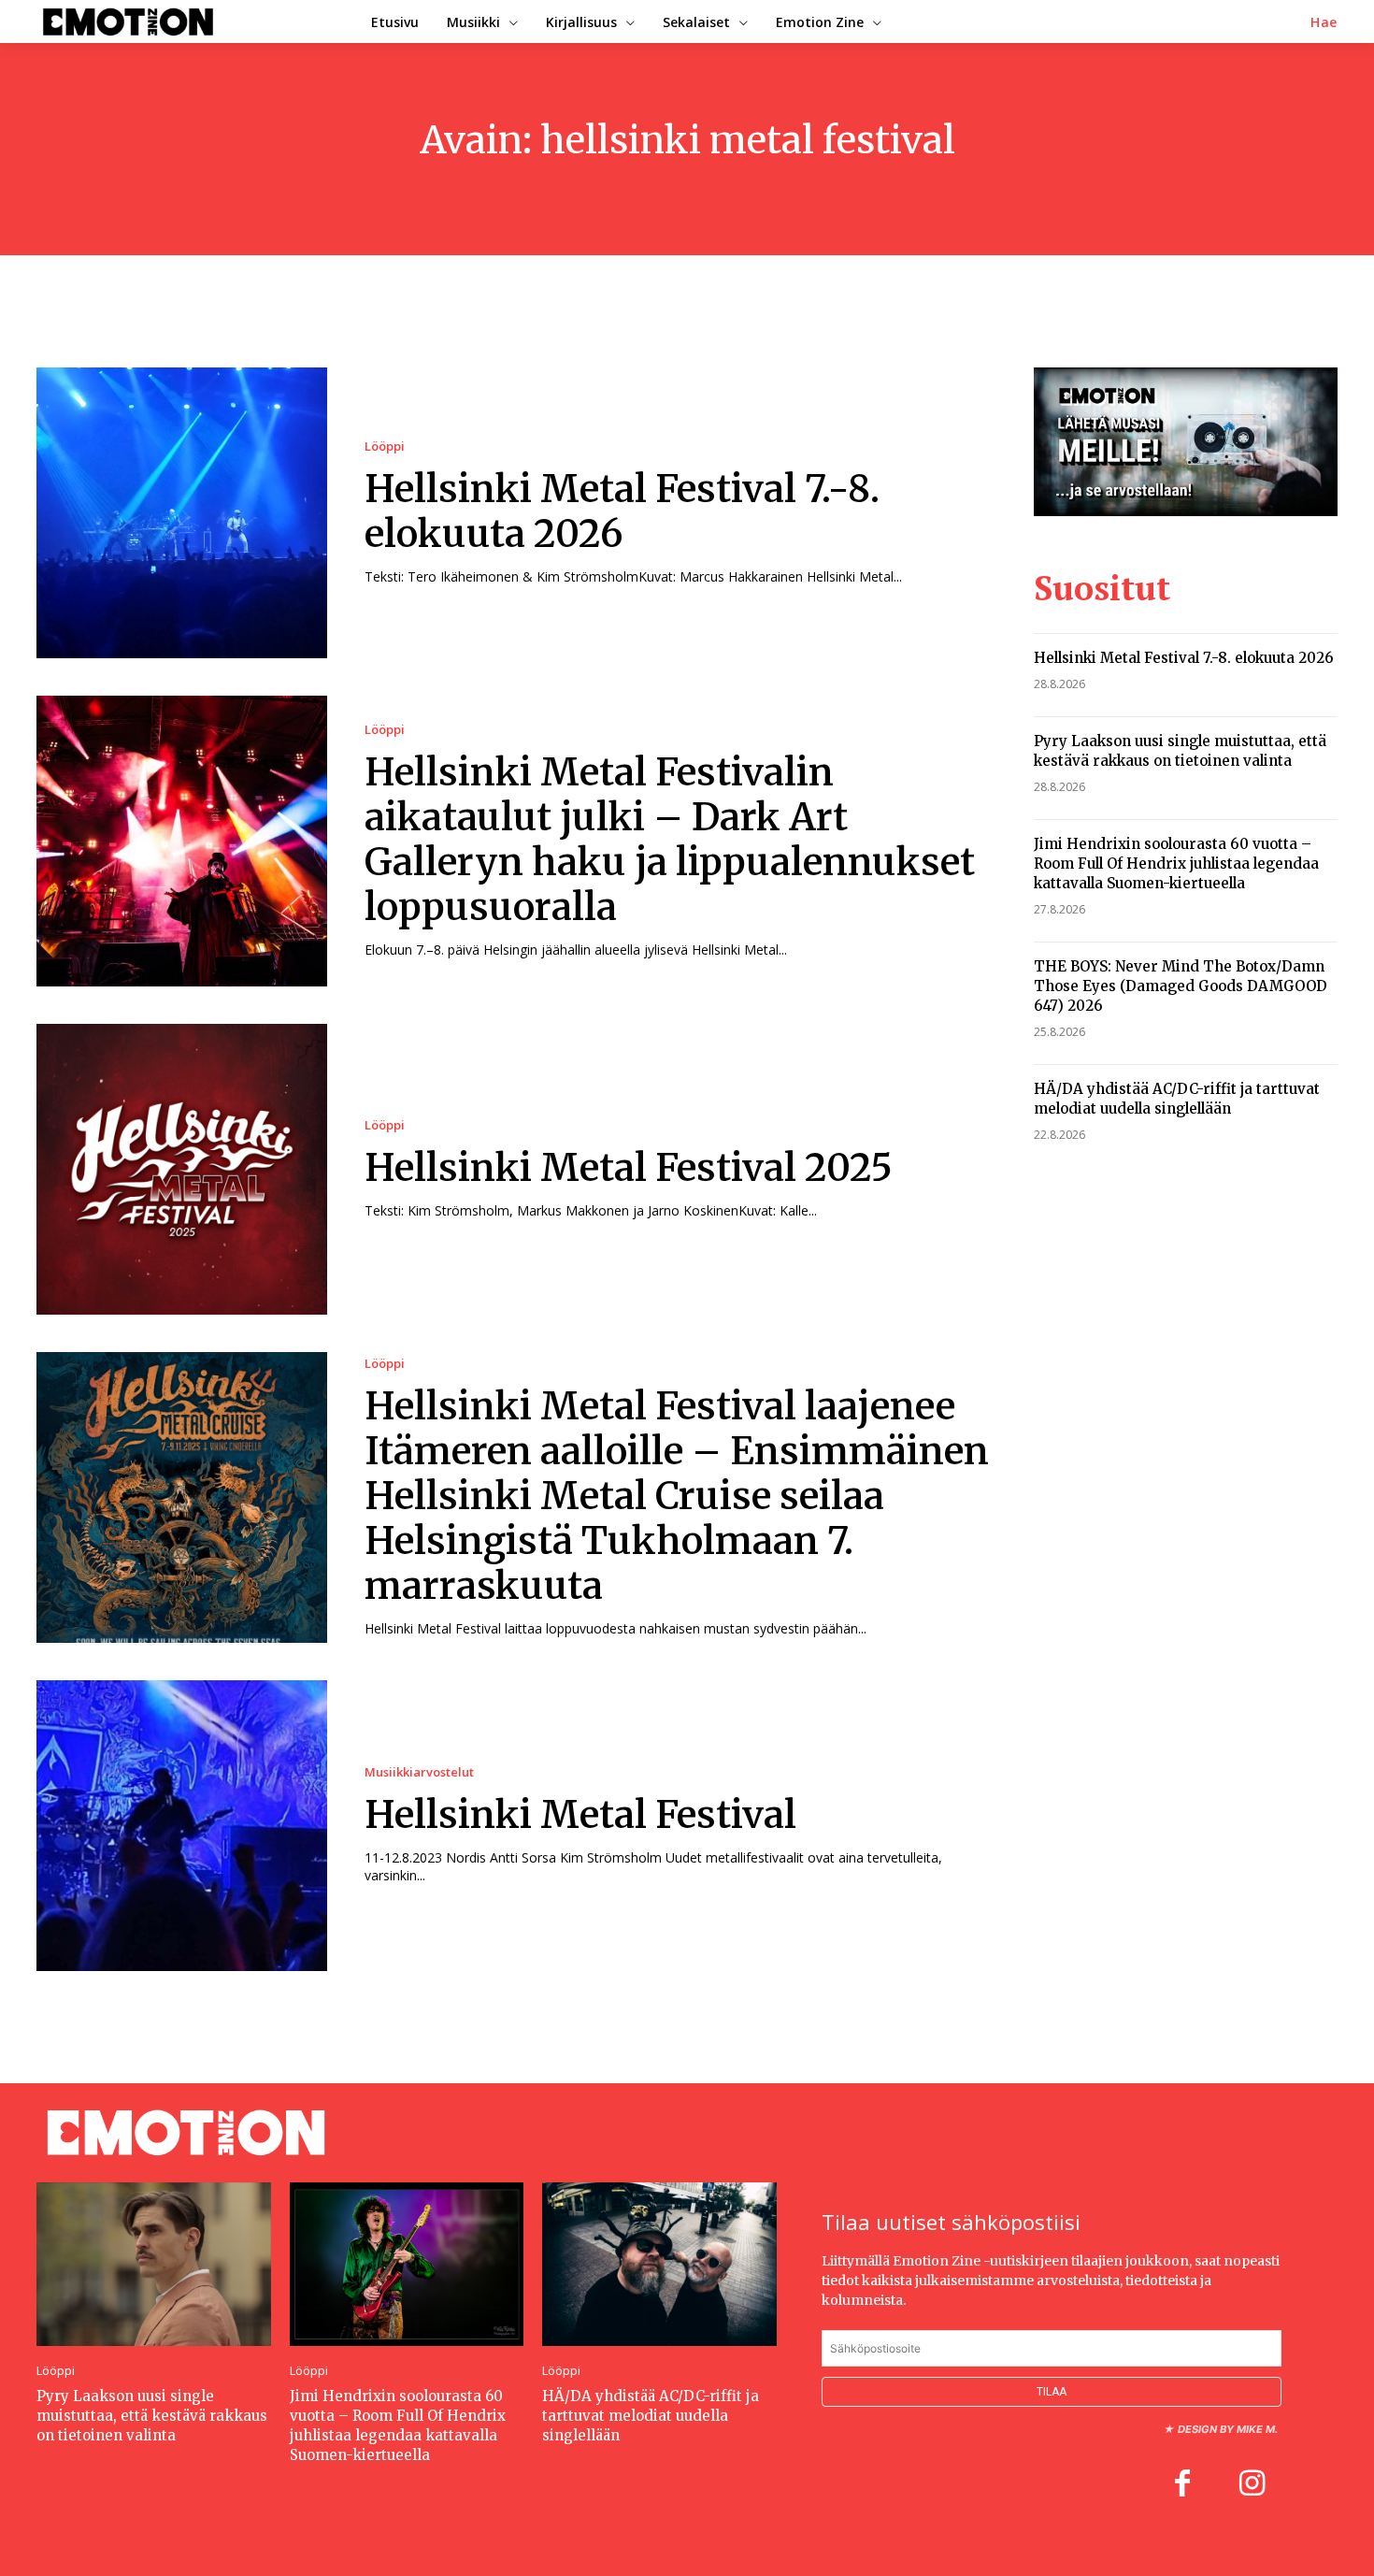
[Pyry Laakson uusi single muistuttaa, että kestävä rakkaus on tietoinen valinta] (154, 2264)
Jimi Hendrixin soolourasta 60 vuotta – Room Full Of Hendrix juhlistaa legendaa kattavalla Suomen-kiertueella (1176, 863)
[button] (1324, 22)
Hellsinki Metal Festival (580, 1815)
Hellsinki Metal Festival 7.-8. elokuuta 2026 (622, 511)
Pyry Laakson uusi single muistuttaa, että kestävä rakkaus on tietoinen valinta (1180, 751)
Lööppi (385, 446)
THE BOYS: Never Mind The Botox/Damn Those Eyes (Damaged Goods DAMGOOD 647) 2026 (1181, 986)
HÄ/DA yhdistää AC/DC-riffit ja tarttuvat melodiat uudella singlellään (1177, 1099)
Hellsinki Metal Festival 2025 (629, 1168)
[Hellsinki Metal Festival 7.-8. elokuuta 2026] (182, 513)
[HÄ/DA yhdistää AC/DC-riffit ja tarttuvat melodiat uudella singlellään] (659, 2264)
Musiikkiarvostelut (419, 1772)
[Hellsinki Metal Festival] (182, 1826)
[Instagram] (1252, 2485)
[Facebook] (1182, 2485)
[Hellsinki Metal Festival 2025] (182, 1169)
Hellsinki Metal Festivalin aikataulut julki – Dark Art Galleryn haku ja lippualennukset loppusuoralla (670, 840)
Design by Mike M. (1228, 2429)
